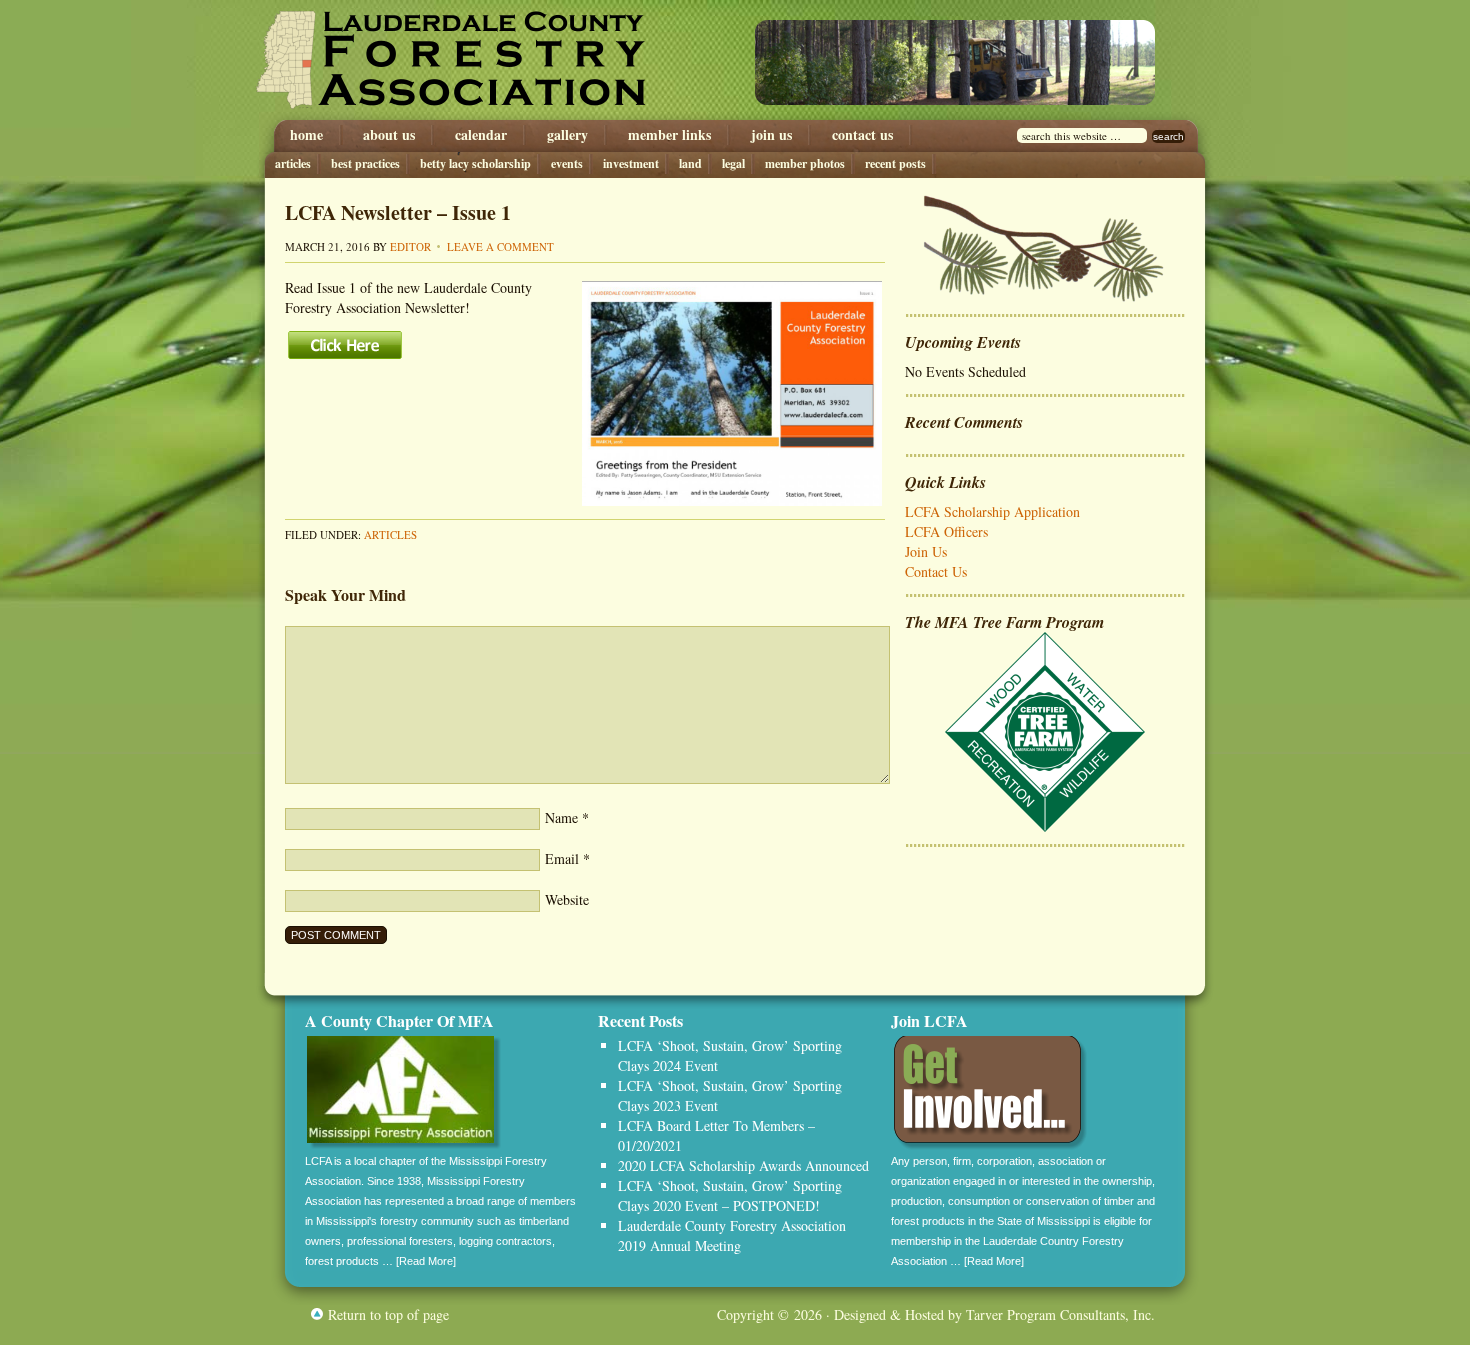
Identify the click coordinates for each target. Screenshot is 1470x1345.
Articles (293, 163)
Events (567, 163)
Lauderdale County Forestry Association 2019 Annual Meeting (732, 1235)
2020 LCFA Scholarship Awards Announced (743, 1165)
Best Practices (365, 163)
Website (567, 899)
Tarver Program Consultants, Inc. (1060, 1314)
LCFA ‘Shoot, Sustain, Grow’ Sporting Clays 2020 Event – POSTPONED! (730, 1195)
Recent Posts (895, 163)
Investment (631, 163)
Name (561, 817)
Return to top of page (388, 1314)
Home (306, 135)
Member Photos (805, 163)
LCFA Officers (946, 531)
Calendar (481, 135)
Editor (410, 246)
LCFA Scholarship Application (992, 511)
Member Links (669, 135)
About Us (389, 135)
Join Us (771, 135)
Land (690, 163)
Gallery (567, 135)
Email (562, 858)
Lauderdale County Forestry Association (472, 60)
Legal (733, 163)
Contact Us (862, 135)
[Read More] (426, 1261)
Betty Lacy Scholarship (475, 163)
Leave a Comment (500, 246)
